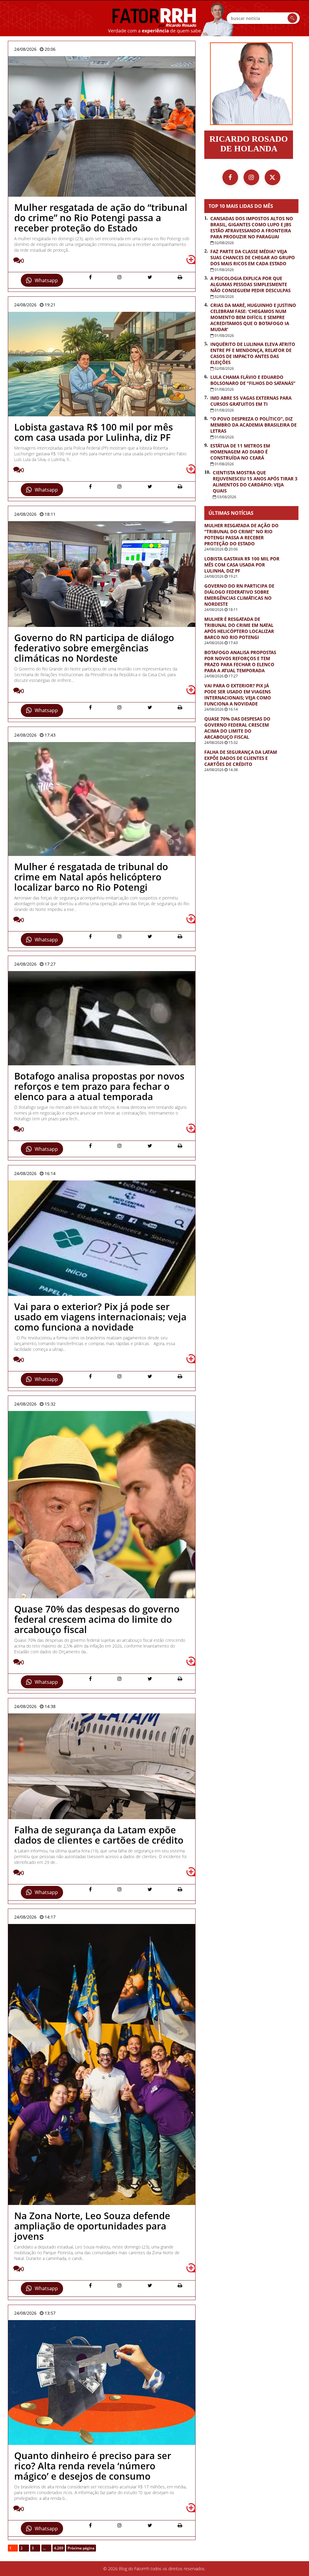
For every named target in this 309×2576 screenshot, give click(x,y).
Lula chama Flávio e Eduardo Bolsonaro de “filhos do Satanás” (253, 380)
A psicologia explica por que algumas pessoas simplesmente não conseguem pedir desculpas (250, 284)
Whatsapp (46, 280)
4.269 (59, 2548)
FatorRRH (154, 18)
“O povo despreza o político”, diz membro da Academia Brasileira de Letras (253, 425)
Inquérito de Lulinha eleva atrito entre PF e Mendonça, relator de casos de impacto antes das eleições (253, 353)
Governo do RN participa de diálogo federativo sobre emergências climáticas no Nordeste (239, 595)
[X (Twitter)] (272, 177)
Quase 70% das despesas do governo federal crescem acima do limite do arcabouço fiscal (237, 728)
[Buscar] (292, 18)
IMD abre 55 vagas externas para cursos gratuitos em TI (251, 401)
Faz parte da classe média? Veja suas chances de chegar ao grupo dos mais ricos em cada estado (253, 257)
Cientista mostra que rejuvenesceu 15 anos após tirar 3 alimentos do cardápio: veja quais (255, 482)
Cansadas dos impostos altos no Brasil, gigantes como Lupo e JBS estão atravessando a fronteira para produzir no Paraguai (252, 228)
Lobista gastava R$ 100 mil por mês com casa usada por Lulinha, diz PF (242, 565)
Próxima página (81, 2548)
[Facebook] (230, 177)
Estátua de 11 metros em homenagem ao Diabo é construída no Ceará (240, 452)
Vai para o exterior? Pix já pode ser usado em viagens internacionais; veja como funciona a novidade (238, 695)
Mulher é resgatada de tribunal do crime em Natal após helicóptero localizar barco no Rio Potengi (239, 628)
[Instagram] (251, 177)
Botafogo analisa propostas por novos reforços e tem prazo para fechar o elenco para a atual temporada (240, 661)
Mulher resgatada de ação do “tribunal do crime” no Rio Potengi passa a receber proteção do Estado (241, 534)
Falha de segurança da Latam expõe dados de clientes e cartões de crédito (241, 758)
